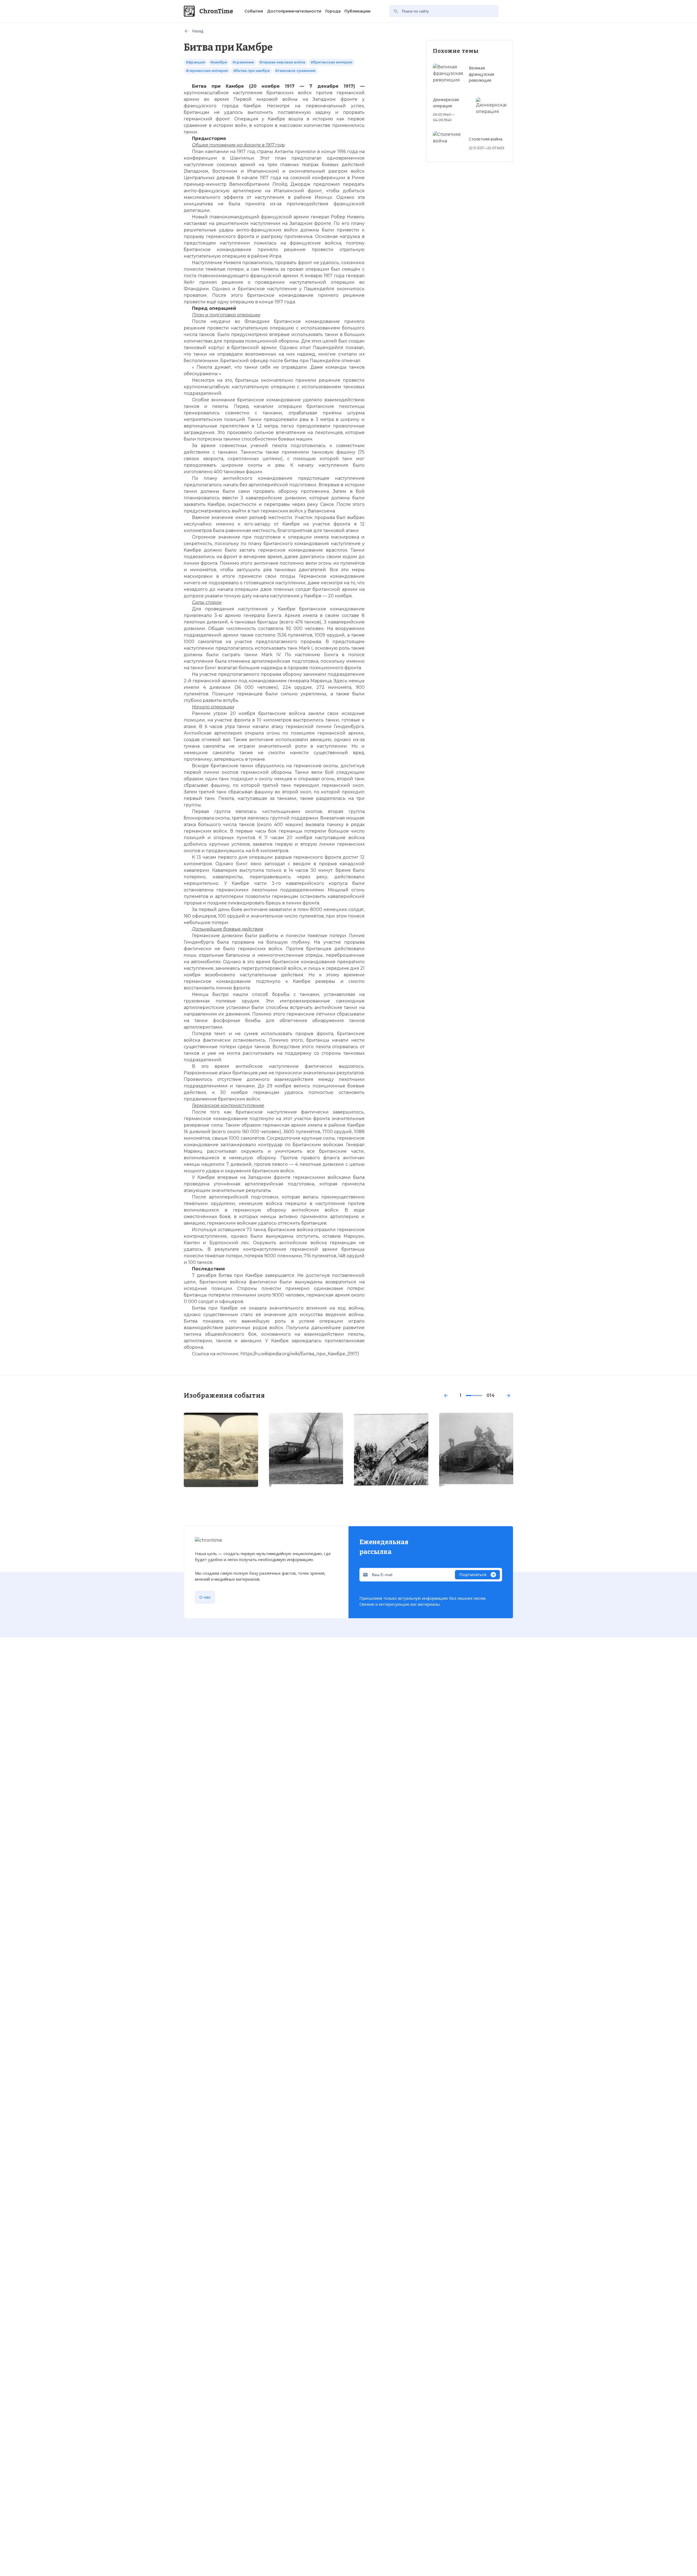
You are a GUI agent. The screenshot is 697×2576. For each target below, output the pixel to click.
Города (333, 11)
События (254, 11)
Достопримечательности (294, 11)
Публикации (357, 11)
